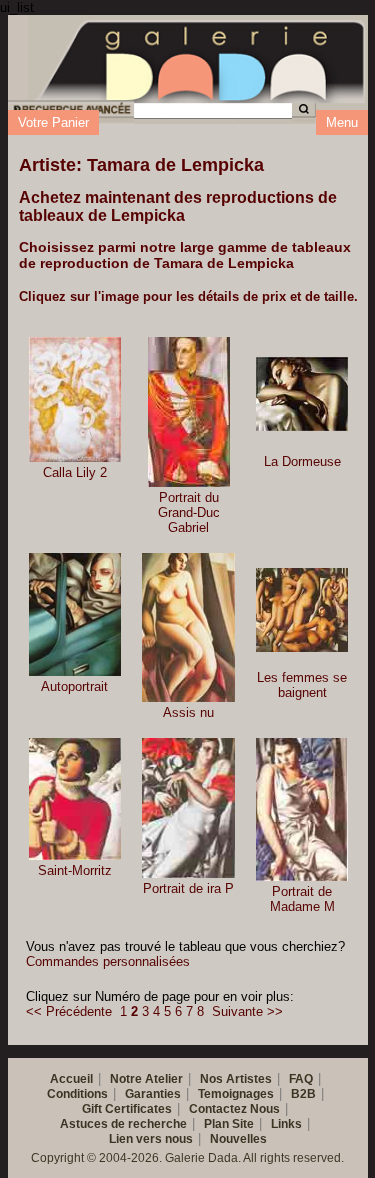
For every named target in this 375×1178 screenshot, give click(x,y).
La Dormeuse (302, 461)
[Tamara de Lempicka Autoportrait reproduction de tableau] (75, 614)
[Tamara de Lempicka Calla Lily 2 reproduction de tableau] (75, 399)
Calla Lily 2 (75, 472)
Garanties (153, 1094)
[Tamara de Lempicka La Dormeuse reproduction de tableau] (302, 394)
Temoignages (236, 1094)
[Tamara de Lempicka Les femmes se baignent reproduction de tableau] (302, 610)
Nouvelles (238, 1139)
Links (286, 1124)
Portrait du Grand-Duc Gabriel (189, 512)
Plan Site (229, 1124)
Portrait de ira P (188, 888)
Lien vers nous (151, 1139)
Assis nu (188, 712)
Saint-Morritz (75, 870)
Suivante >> (247, 1011)
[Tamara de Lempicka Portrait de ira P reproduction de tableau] (188, 808)
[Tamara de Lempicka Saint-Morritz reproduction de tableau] (75, 799)
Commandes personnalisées (108, 961)
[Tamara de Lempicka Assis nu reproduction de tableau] (188, 627)
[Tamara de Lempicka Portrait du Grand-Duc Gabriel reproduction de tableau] (189, 412)
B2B (303, 1094)
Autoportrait (74, 686)
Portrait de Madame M (302, 899)
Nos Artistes (236, 1079)
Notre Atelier (146, 1079)
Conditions (77, 1094)
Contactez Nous (234, 1109)
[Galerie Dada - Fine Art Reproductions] (202, 58)
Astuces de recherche (123, 1124)
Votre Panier (53, 122)
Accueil (71, 1079)
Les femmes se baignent (302, 685)
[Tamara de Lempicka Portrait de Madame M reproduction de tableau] (302, 809)
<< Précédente (69, 1011)
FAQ (301, 1079)
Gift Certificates (127, 1109)
